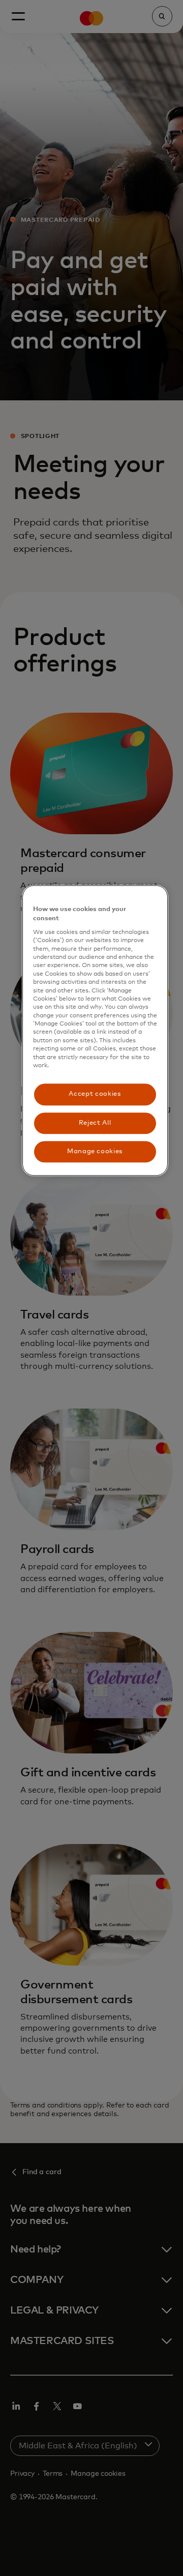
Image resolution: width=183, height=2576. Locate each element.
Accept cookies (95, 1094)
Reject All (95, 1123)
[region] (95, 1030)
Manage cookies (95, 1151)
